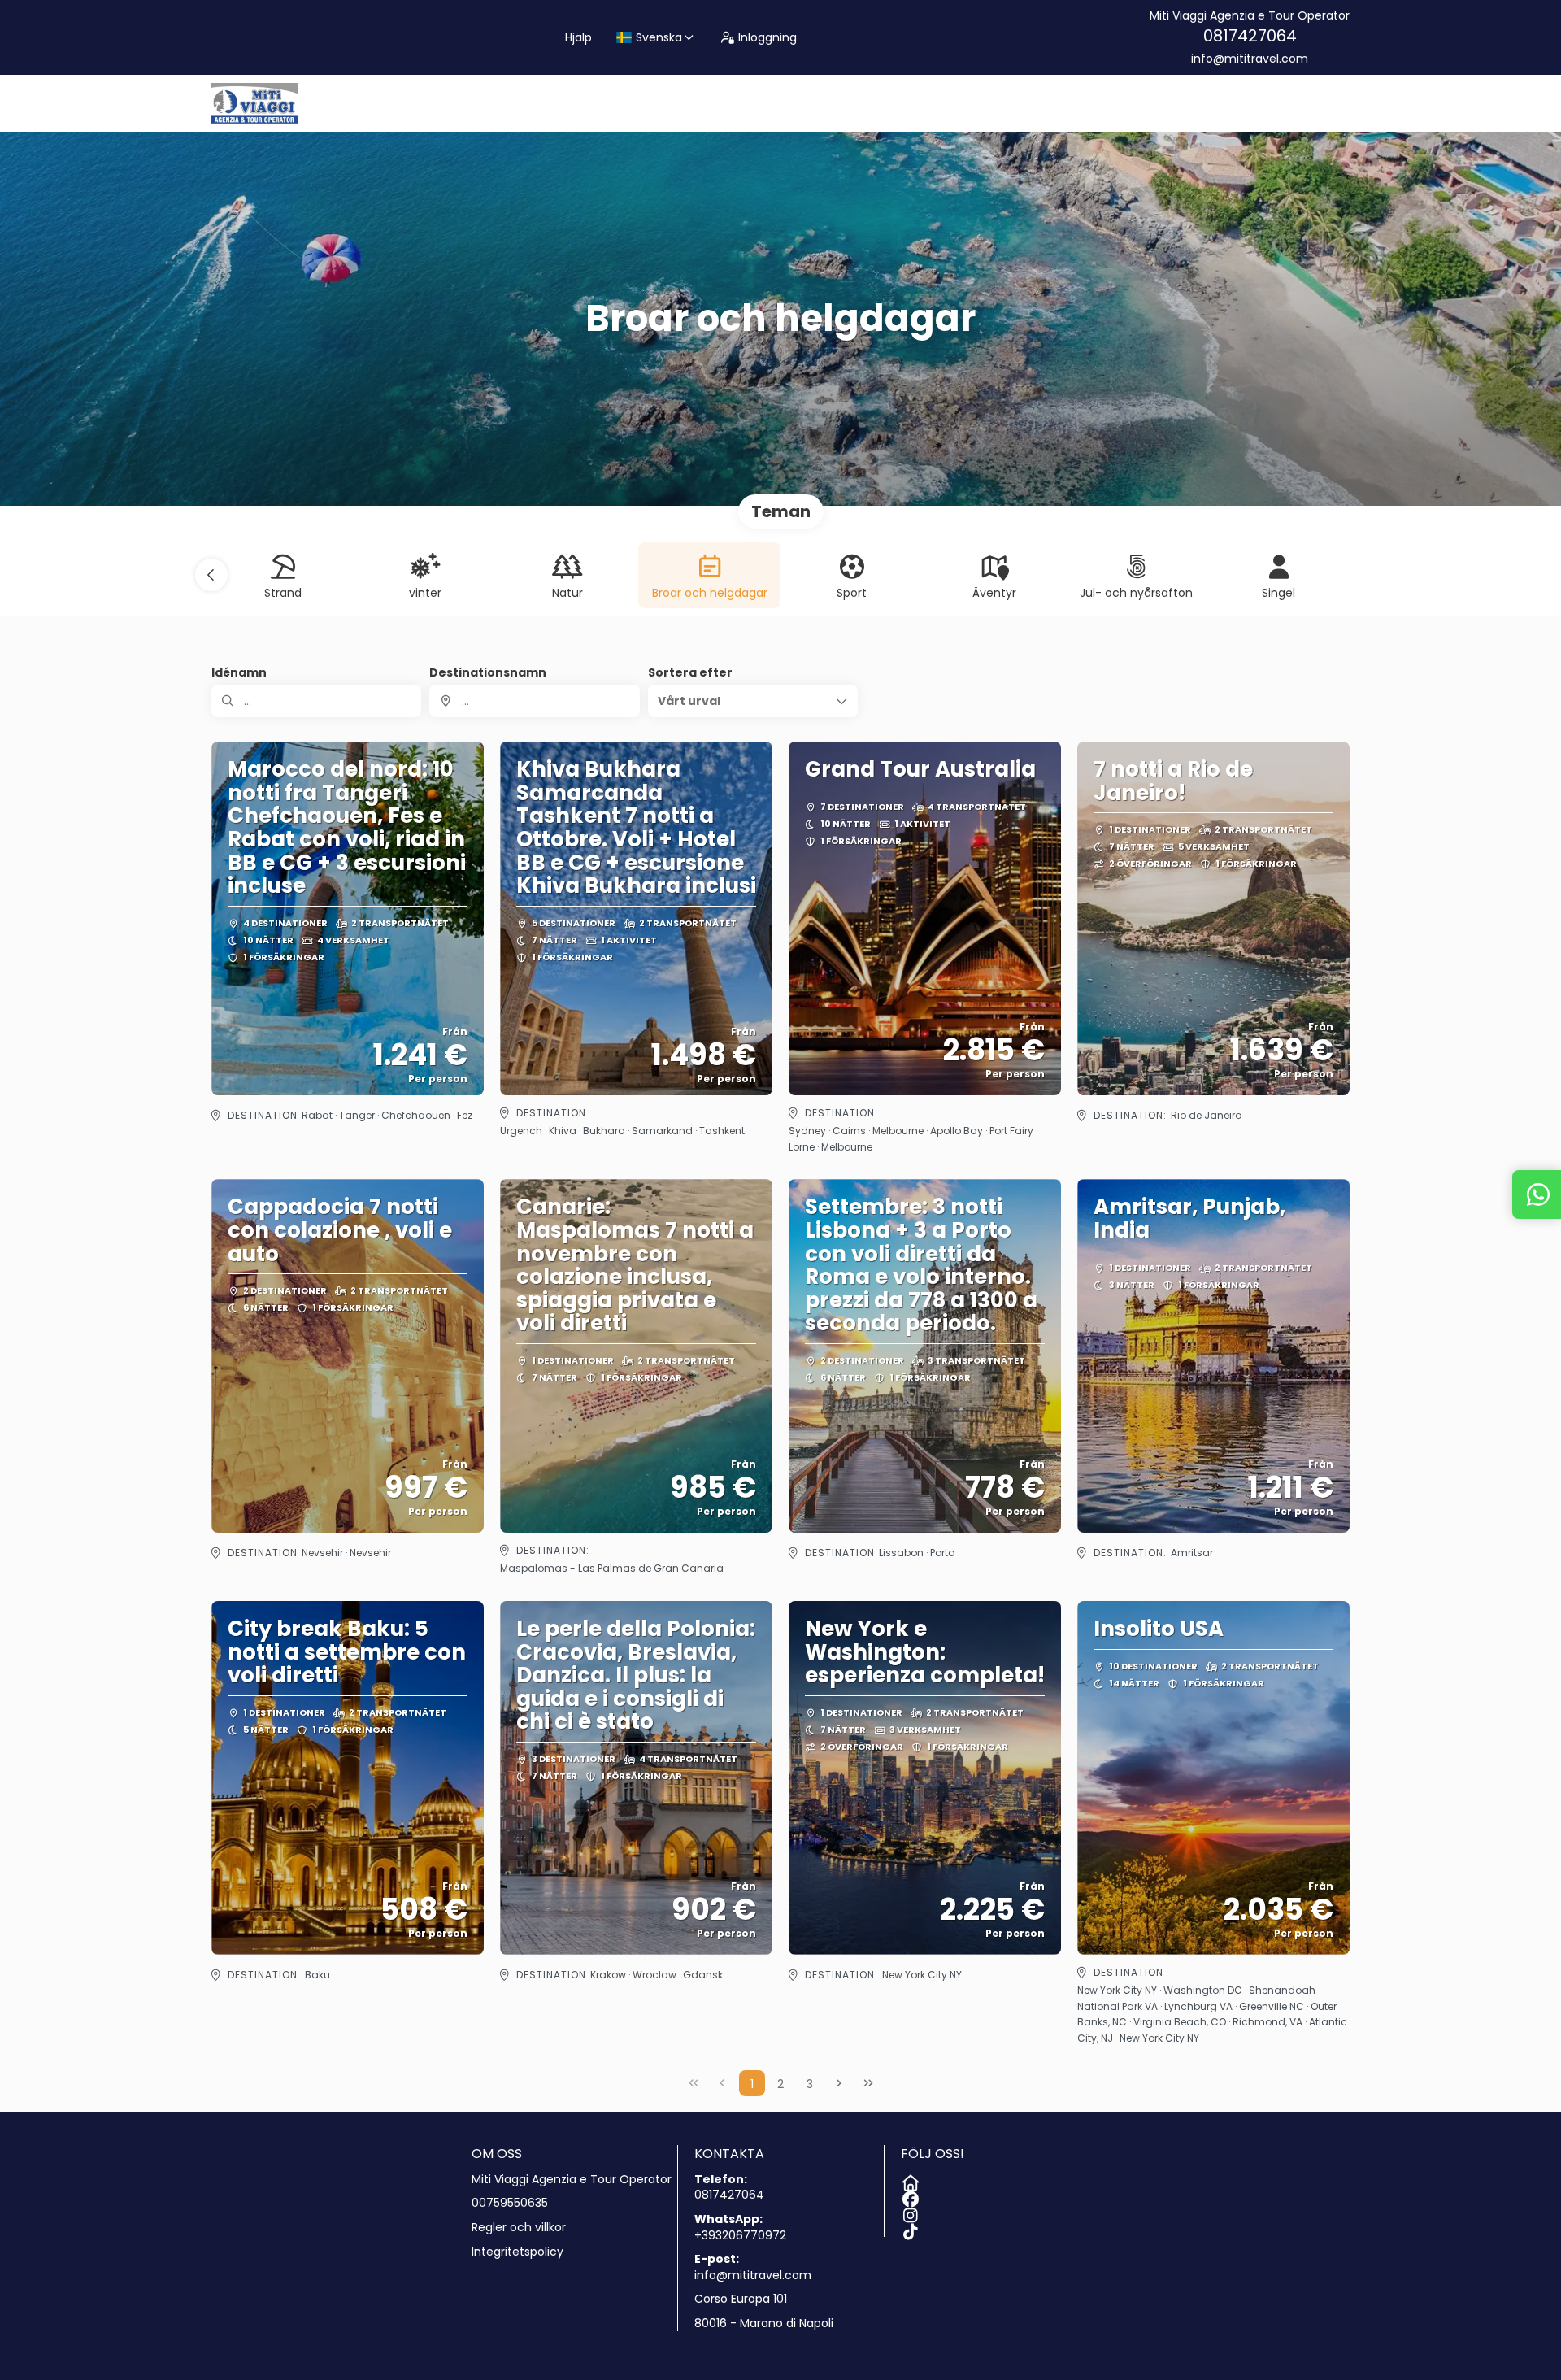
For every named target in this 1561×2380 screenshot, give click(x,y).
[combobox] (534, 701)
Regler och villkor (519, 2228)
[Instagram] (909, 2212)
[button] (211, 575)
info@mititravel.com (1250, 59)
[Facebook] (909, 2196)
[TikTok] (909, 2229)
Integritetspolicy (517, 2252)
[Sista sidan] (868, 2083)
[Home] (909, 2180)
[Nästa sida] (839, 2083)
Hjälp (578, 37)
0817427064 (1250, 36)
